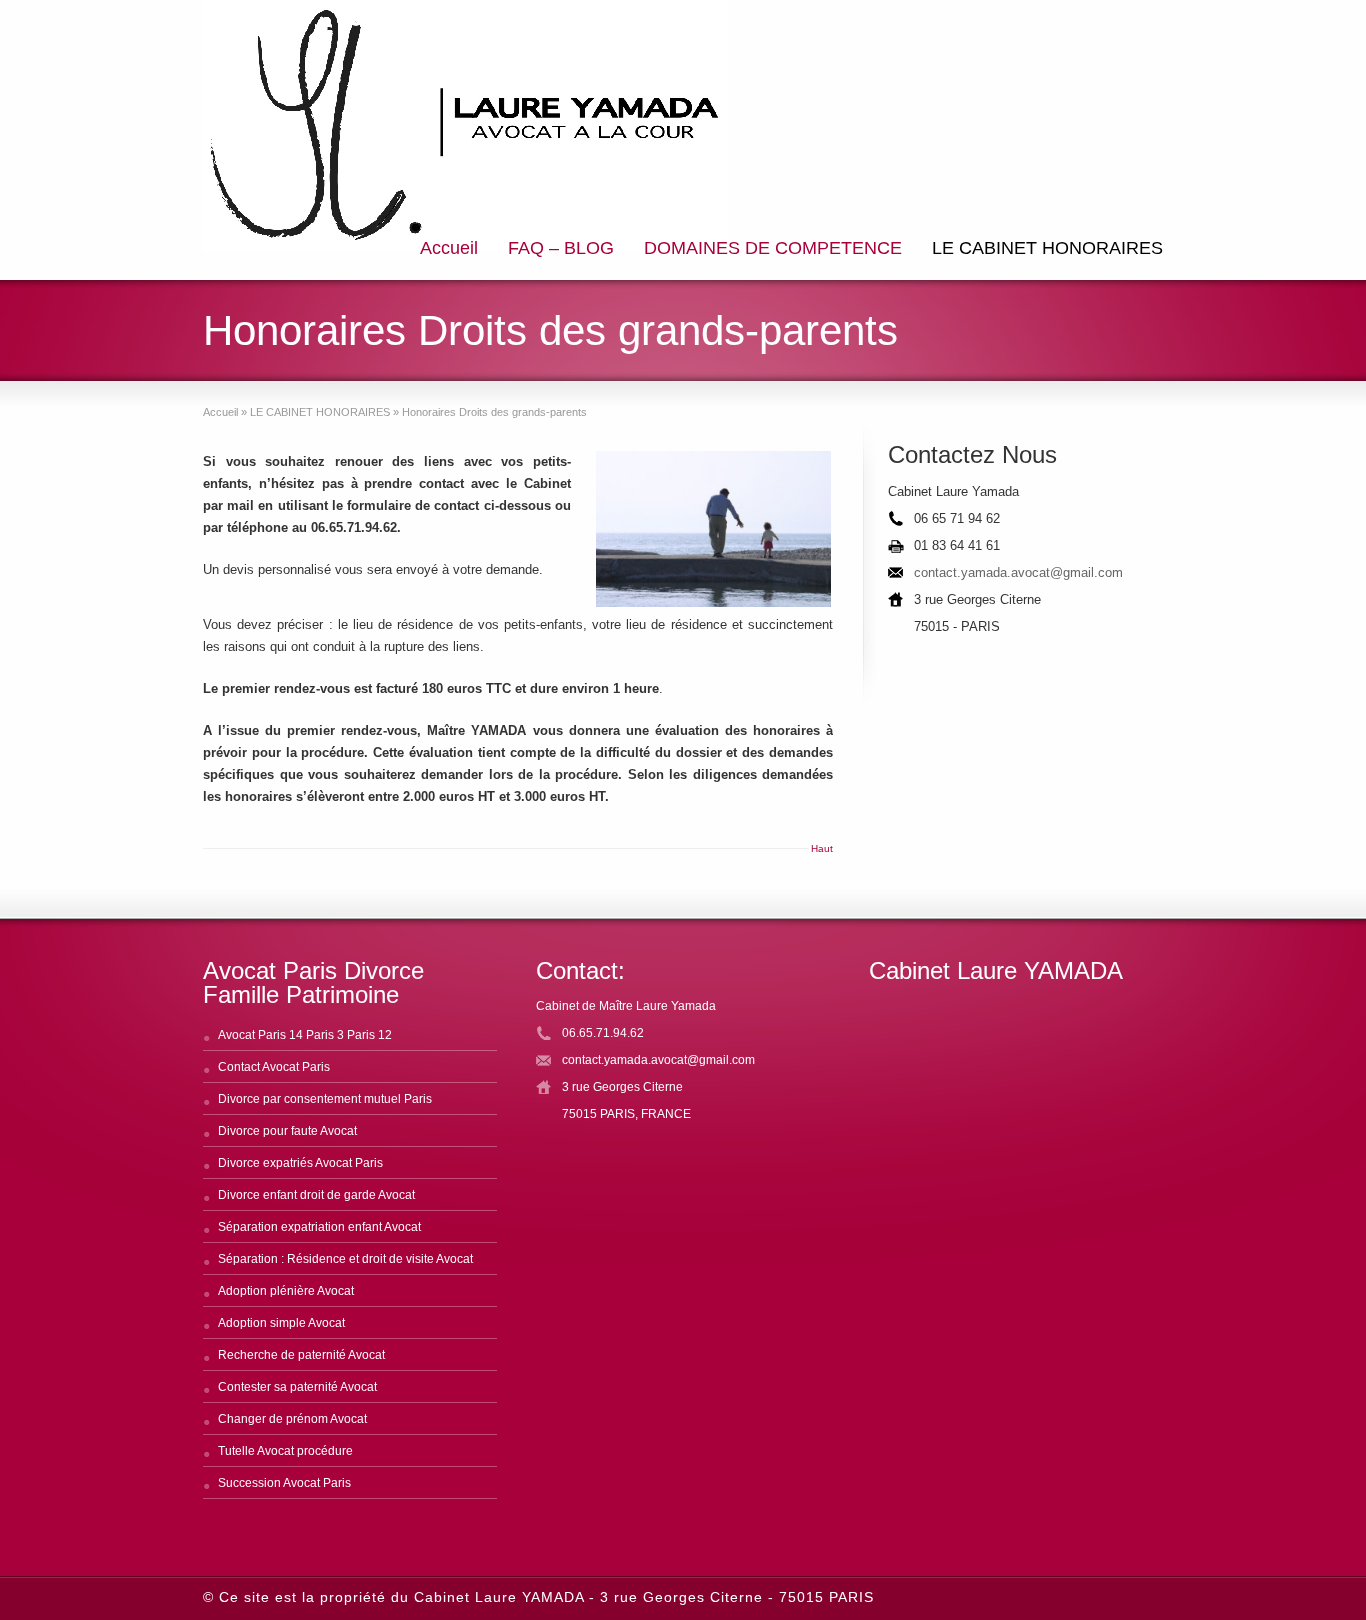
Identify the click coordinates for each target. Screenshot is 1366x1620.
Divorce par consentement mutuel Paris (325, 1099)
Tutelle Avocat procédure (285, 1451)
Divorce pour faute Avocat (287, 1131)
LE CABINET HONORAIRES (1047, 248)
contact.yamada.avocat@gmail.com (1018, 572)
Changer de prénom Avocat (292, 1419)
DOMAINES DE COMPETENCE (773, 248)
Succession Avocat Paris (284, 1483)
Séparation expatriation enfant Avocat (319, 1227)
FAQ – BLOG (561, 248)
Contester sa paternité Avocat (297, 1387)
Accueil (449, 248)
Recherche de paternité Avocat (301, 1355)
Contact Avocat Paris (274, 1067)
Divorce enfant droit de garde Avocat (316, 1195)
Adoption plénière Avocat (286, 1291)
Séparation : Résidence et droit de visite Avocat (345, 1259)
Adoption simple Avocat (281, 1323)
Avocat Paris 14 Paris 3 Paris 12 (305, 1035)
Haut (822, 848)
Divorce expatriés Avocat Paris (300, 1163)
